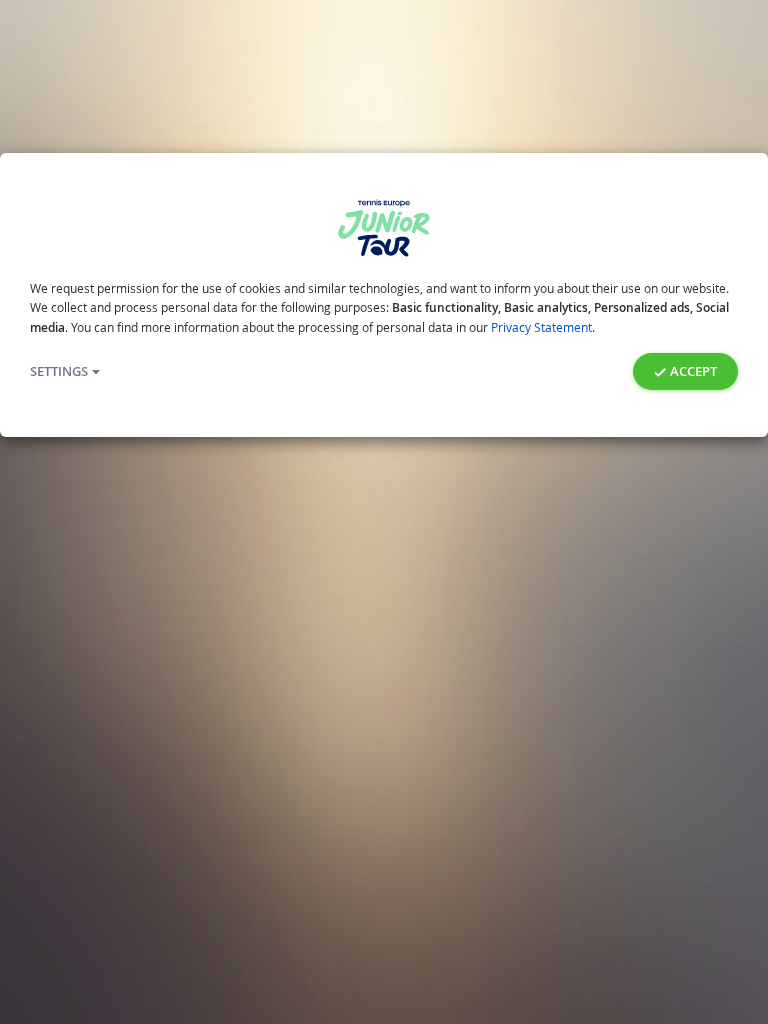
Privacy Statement (541, 327)
